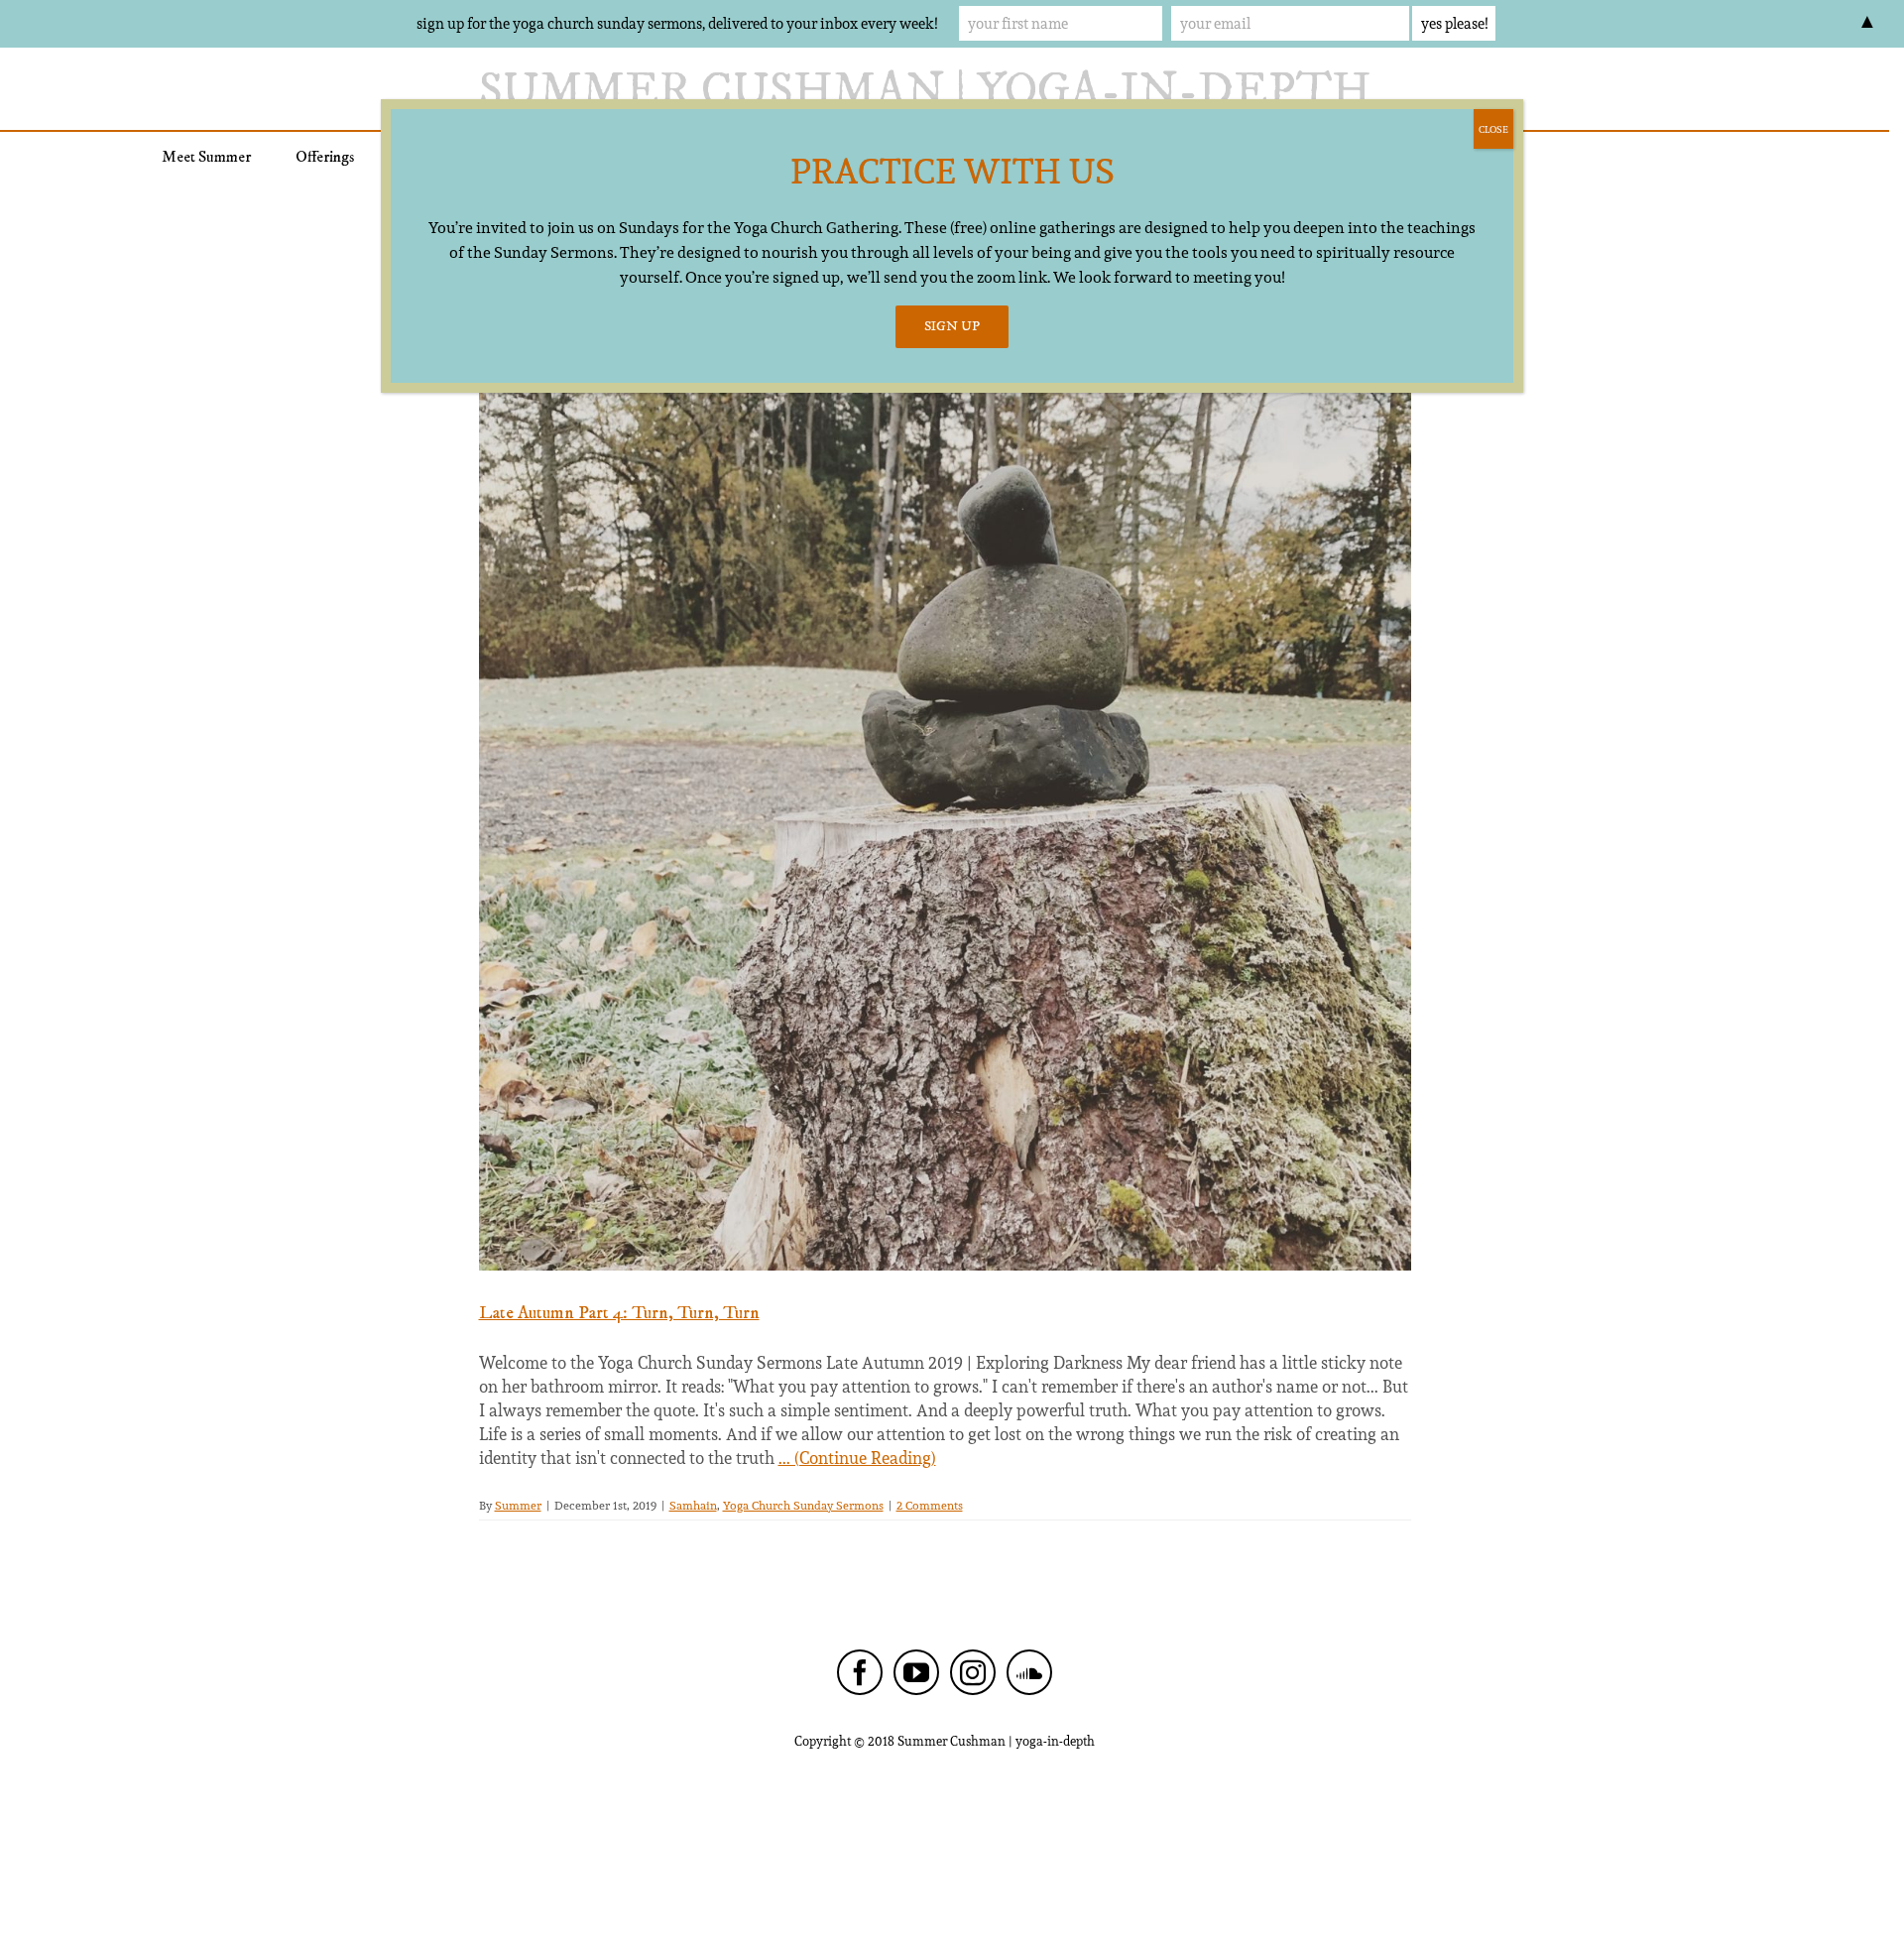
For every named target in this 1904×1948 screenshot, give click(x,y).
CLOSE (1493, 129)
